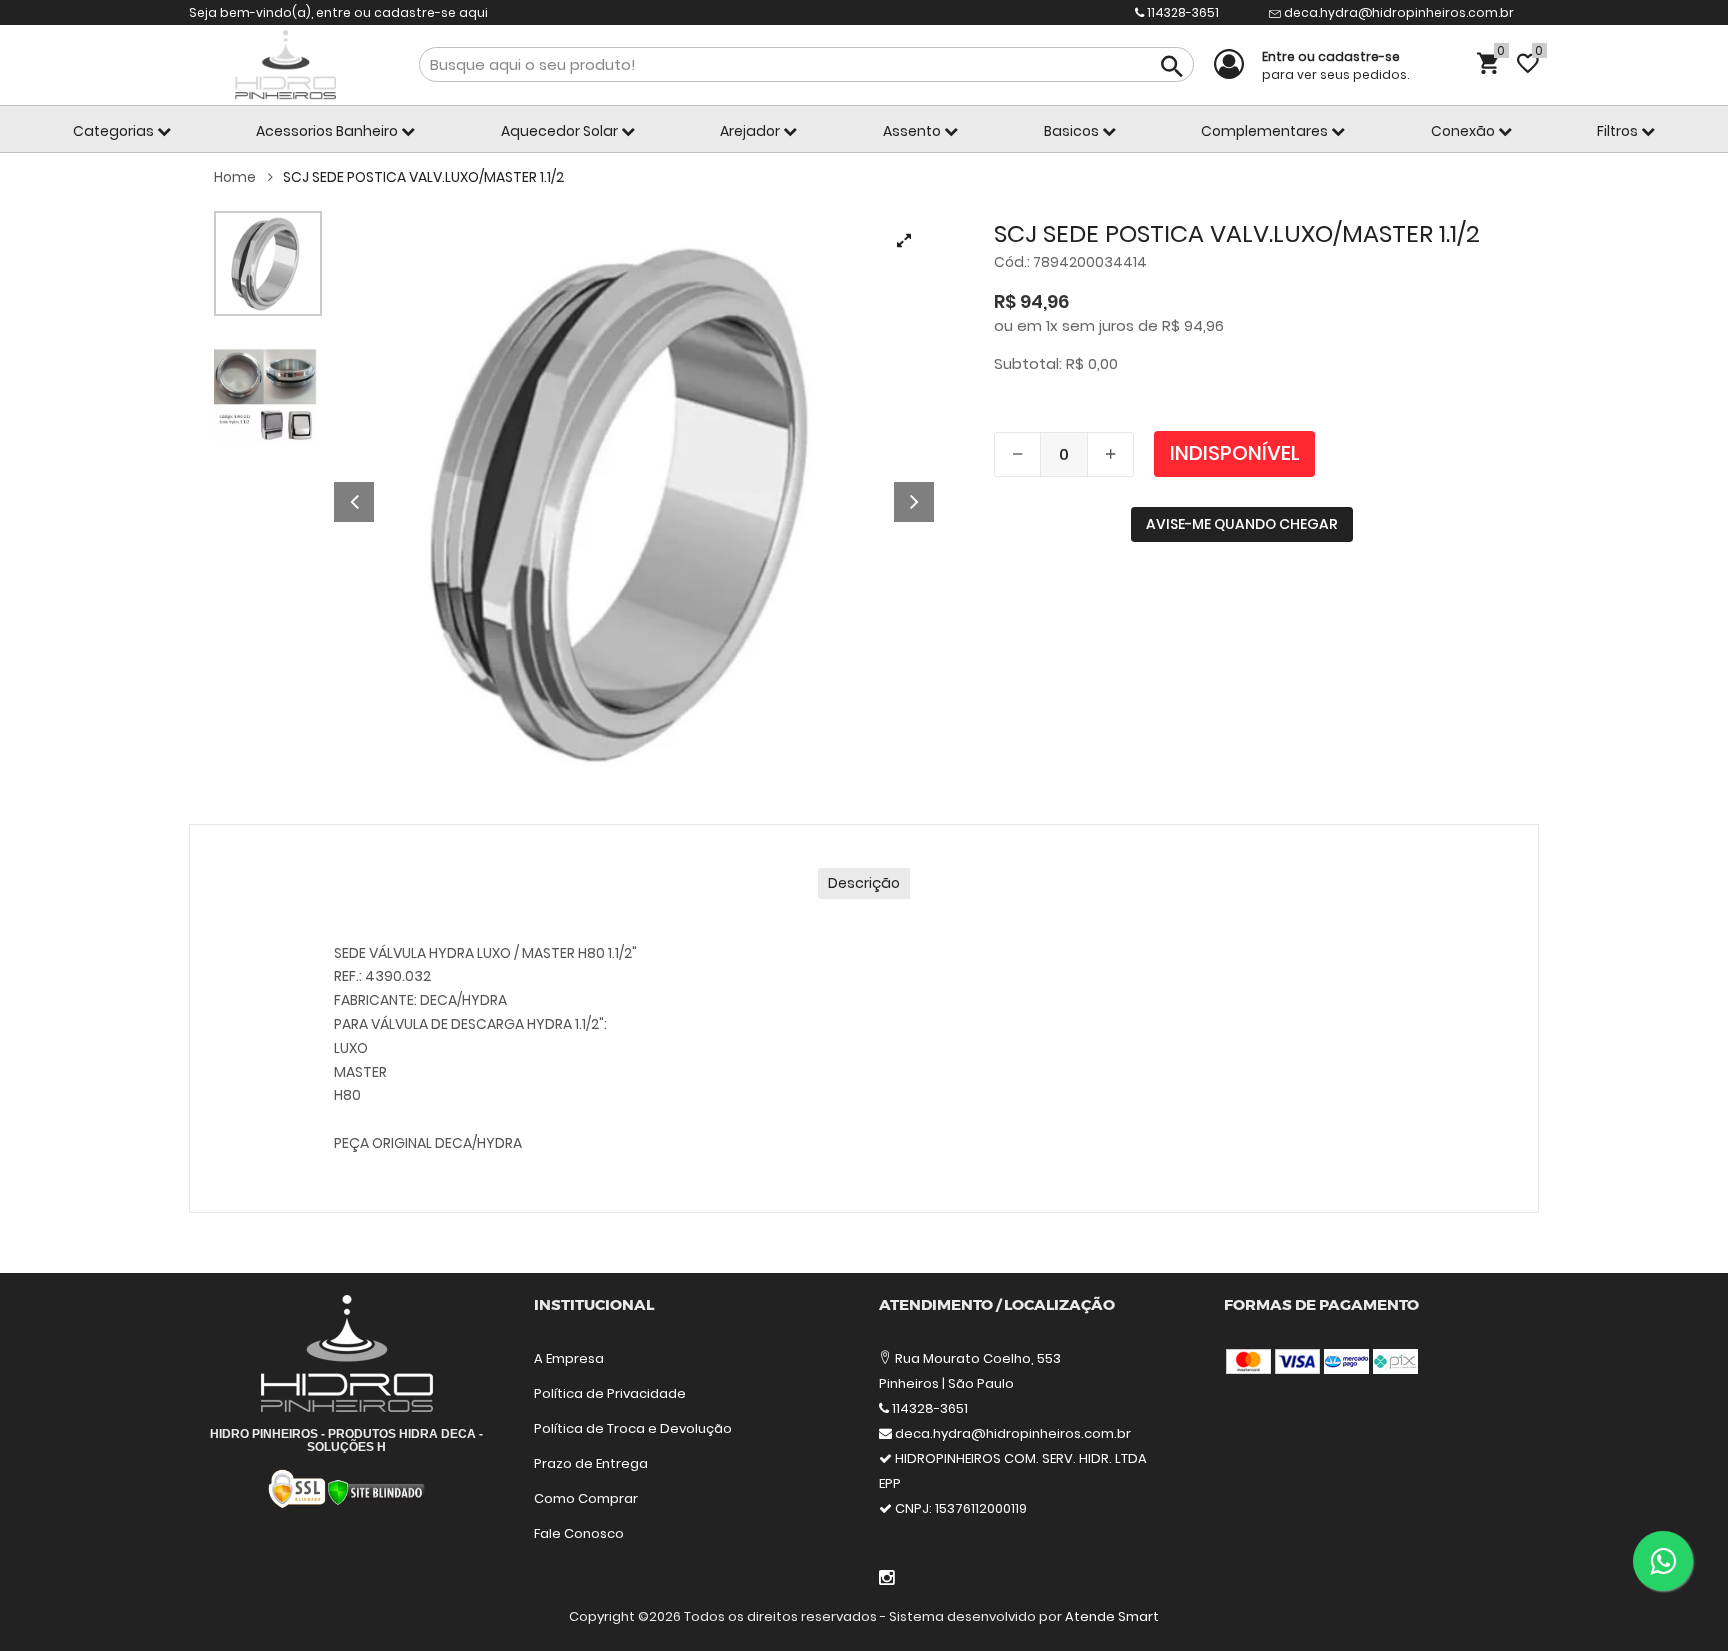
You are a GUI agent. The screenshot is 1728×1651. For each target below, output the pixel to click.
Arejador (751, 131)
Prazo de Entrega (591, 1463)
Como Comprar (586, 1498)
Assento (913, 131)
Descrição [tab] (864, 883)
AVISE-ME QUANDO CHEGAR (1242, 524)
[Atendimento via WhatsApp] (1663, 1561)
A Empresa (569, 1358)
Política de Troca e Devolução (633, 1428)
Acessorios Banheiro (328, 131)
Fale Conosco (579, 1533)
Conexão (1464, 131)
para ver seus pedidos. (1335, 65)
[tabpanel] (634, 502)
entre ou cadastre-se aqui (402, 12)
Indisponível (1235, 453)
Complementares (1266, 131)
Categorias (115, 131)
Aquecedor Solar (561, 131)
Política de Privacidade (610, 1393)
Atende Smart (1112, 1616)
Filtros (1619, 131)
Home (236, 177)
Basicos (1073, 131)
